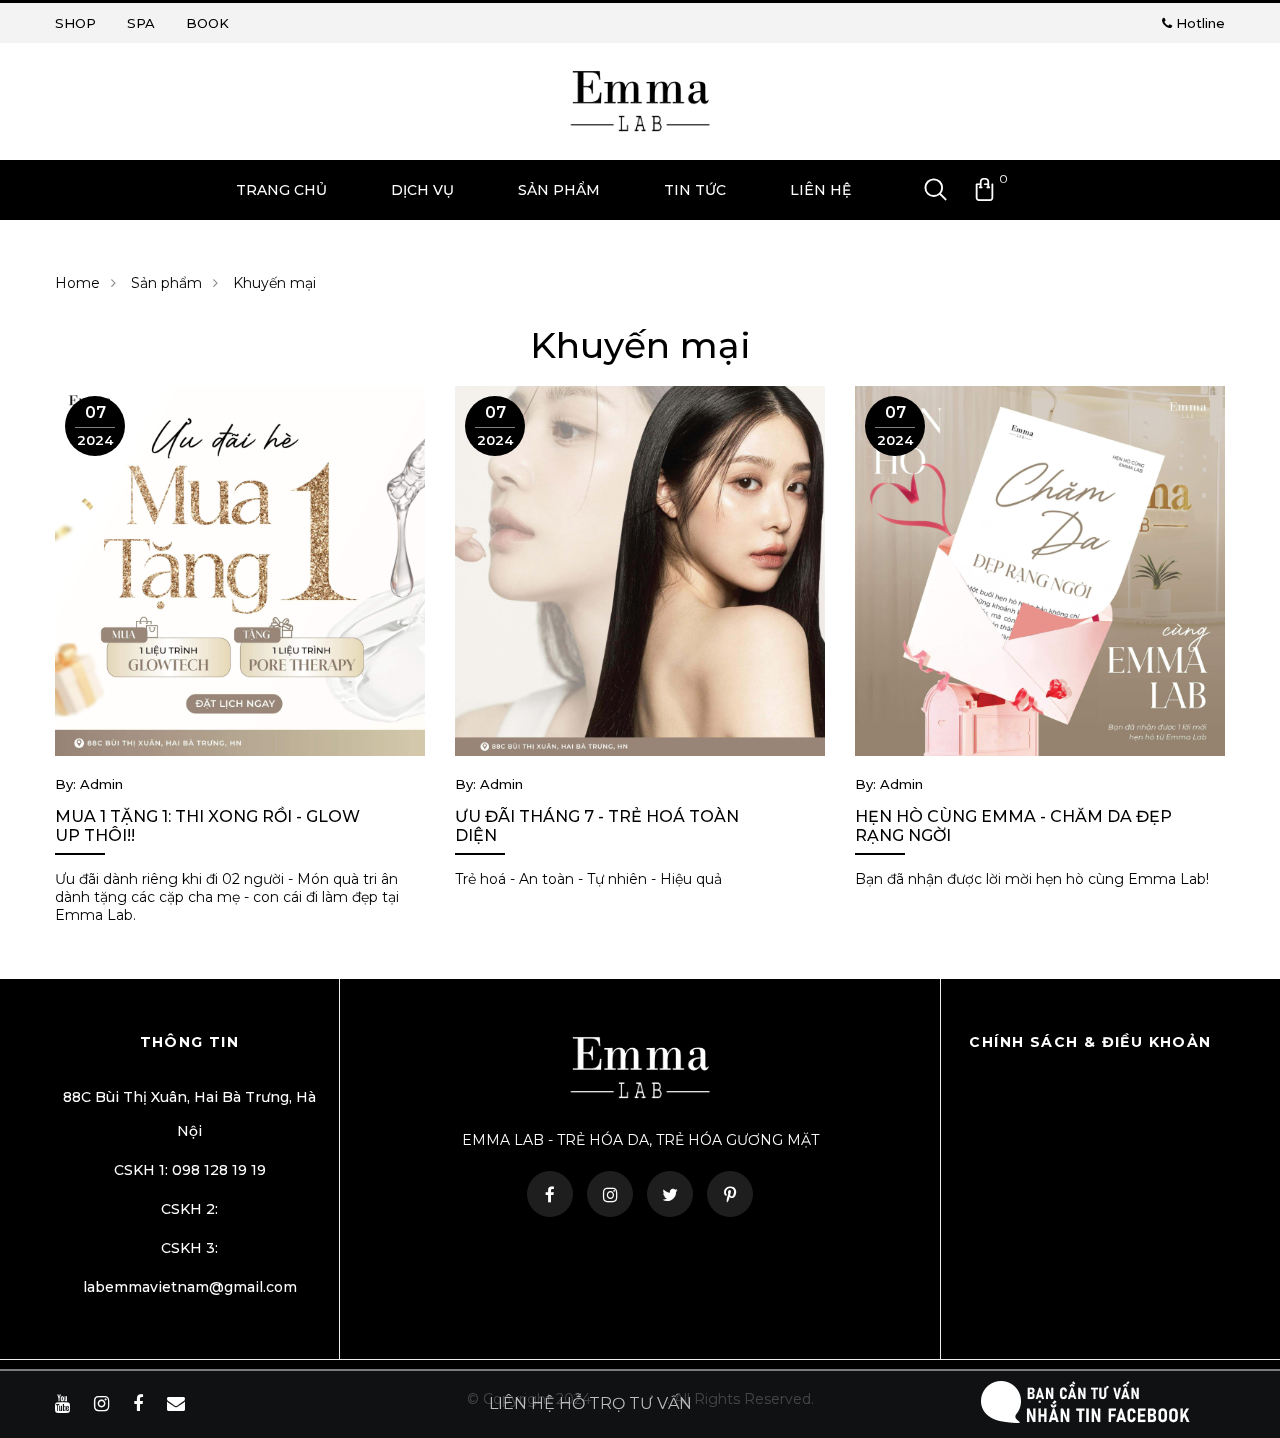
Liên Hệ (820, 190)
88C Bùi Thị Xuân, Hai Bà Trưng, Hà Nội (189, 1114)
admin (99, 784)
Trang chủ (281, 190)
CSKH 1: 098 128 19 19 (190, 1170)
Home (77, 283)
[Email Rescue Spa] (178, 1404)
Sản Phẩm (559, 190)
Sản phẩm (166, 283)
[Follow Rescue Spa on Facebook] (140, 1404)
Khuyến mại (274, 283)
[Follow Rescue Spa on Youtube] (65, 1404)
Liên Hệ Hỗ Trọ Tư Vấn (590, 1403)
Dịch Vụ (422, 190)
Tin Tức (695, 190)
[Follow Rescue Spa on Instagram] (104, 1404)
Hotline (1198, 23)
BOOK (207, 23)
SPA (141, 23)
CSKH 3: (189, 1248)
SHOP (75, 23)
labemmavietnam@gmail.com (190, 1287)
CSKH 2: (189, 1209)
